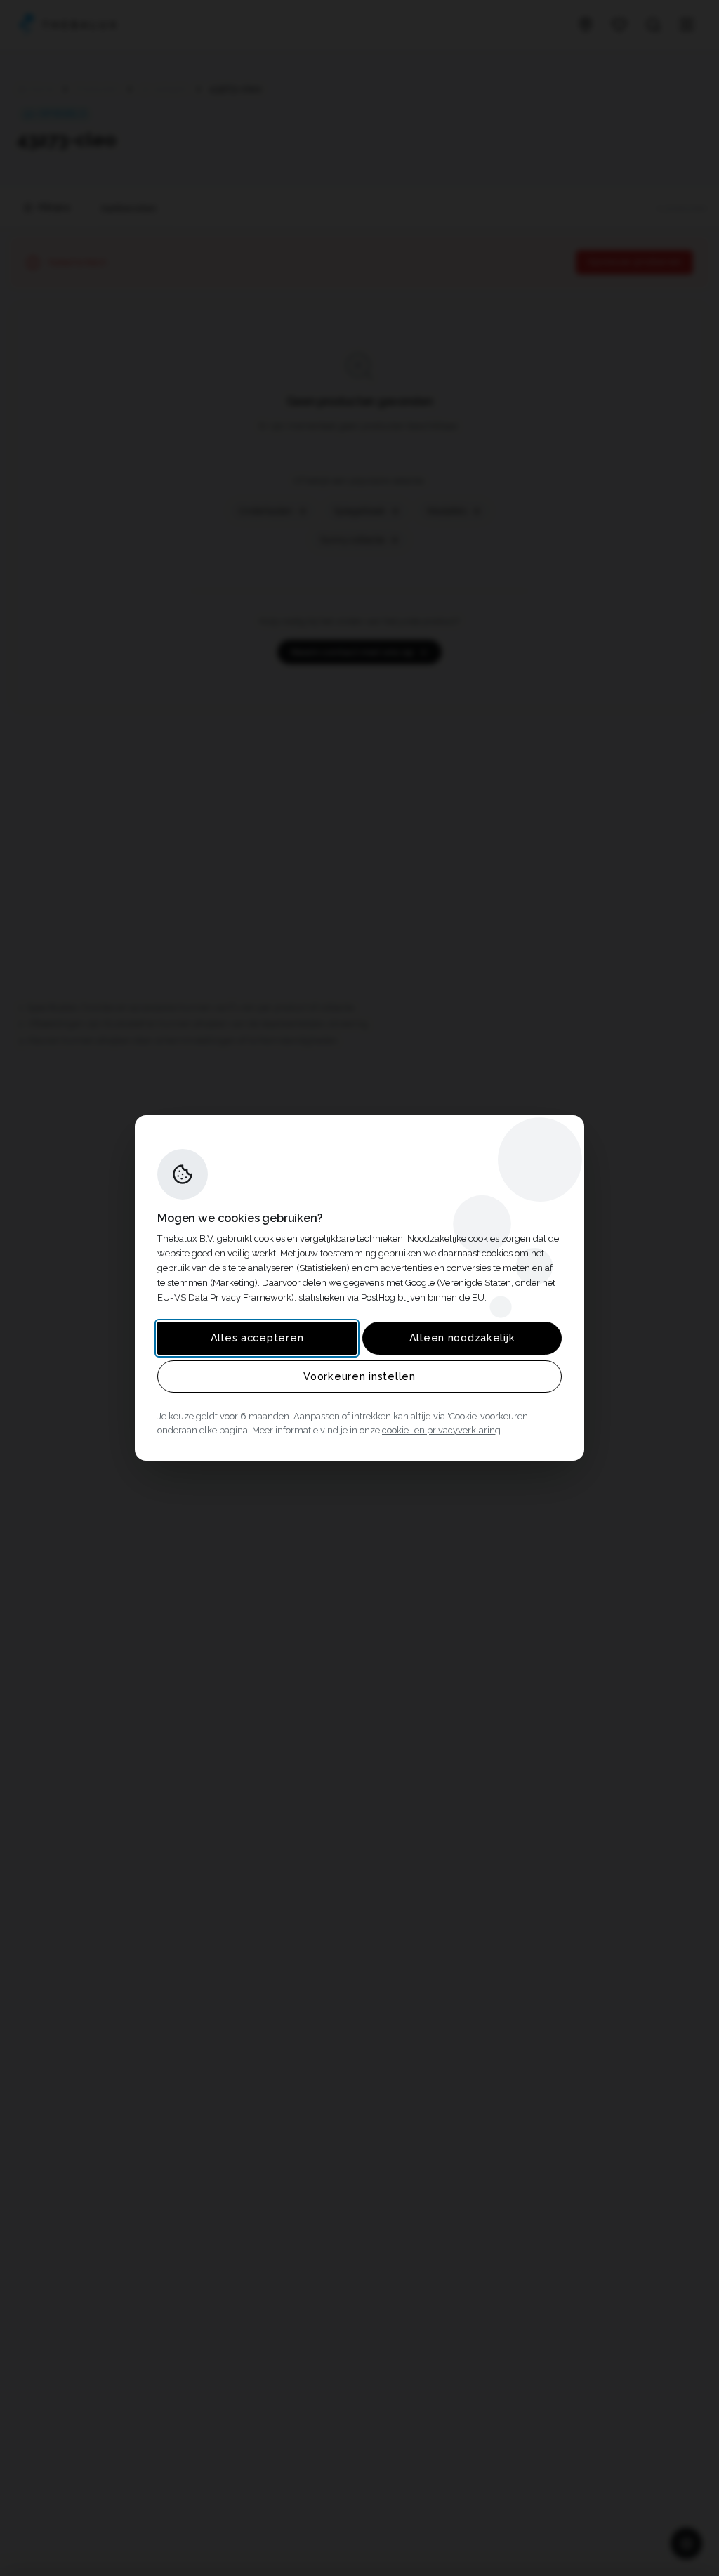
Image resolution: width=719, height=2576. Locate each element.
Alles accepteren (257, 1338)
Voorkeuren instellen (359, 1376)
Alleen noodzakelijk (462, 1338)
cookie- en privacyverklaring (441, 1430)
